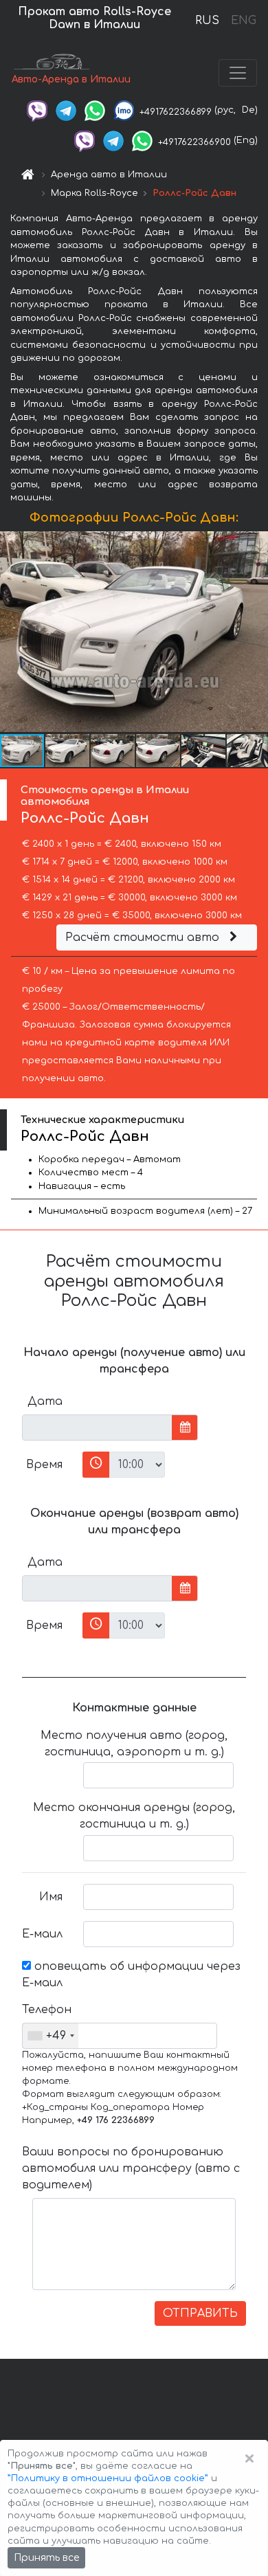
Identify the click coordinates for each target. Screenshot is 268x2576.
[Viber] (37, 110)
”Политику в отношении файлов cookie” (108, 2478)
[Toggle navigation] (238, 73)
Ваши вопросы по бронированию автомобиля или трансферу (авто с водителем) (131, 2168)
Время (44, 1465)
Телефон (47, 2010)
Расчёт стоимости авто (144, 937)
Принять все (46, 2558)
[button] (68, 751)
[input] (97, 1428)
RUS (207, 21)
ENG (243, 21)
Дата (45, 1401)
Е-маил (42, 1934)
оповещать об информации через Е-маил (131, 1975)
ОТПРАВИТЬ (200, 2313)
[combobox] (51, 2036)
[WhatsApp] (95, 110)
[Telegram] (66, 110)
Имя (51, 1897)
